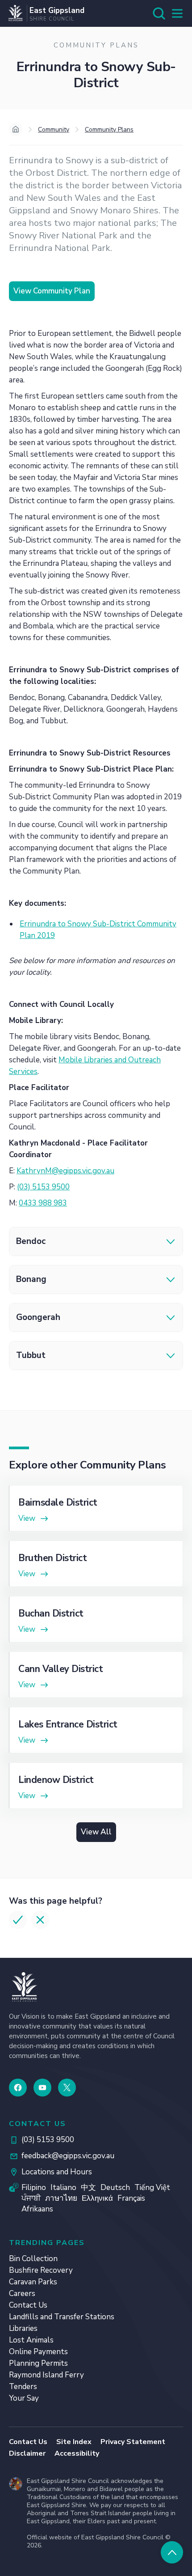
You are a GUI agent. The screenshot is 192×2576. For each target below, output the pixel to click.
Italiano (63, 2188)
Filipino (34, 2188)
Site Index (74, 2442)
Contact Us (28, 2305)
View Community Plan (52, 291)
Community (54, 129)
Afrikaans (37, 2209)
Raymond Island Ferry (46, 2375)
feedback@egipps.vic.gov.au (68, 2156)
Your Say (24, 2398)
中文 (88, 2188)
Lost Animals (31, 2340)
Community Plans (109, 129)
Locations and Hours (57, 2172)
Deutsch (115, 2188)
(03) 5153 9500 (43, 1187)
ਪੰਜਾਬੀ (31, 2198)
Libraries (23, 2328)
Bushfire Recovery (41, 2270)
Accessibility (77, 2453)
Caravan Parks (33, 2282)
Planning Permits (38, 2363)
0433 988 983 (43, 1203)
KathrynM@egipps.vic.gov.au (65, 1171)
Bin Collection (33, 2259)
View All (96, 1832)
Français (131, 2198)
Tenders (23, 2387)
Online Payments (38, 2352)
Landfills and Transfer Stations (62, 2317)
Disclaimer (27, 2453)
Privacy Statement (133, 2442)
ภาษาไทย (61, 2198)
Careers (22, 2294)
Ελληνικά (97, 2198)
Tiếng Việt (152, 2188)
